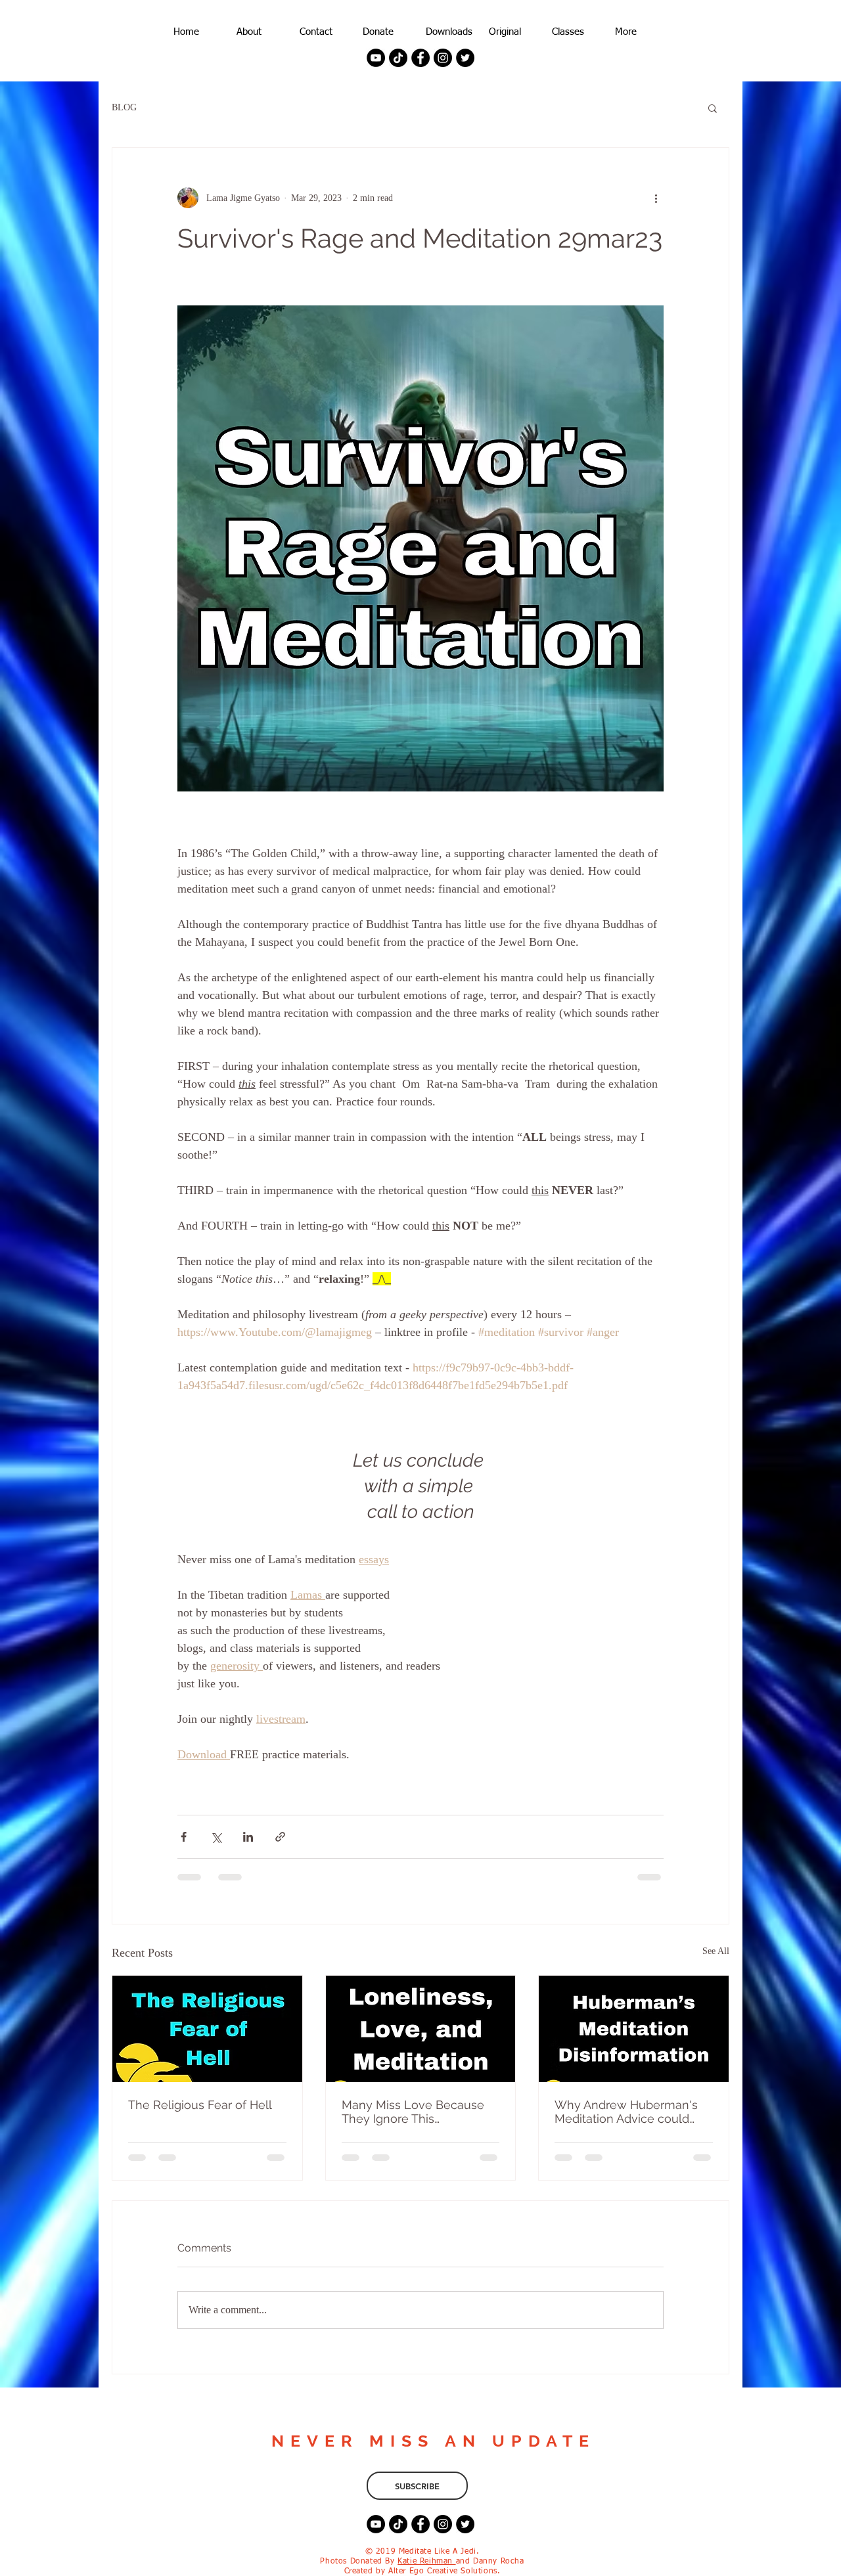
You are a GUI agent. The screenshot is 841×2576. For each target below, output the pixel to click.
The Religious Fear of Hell (200, 2105)
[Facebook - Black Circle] (420, 58)
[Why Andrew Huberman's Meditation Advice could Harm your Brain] (634, 2029)
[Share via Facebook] (184, 1837)
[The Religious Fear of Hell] (207, 2029)
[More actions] (656, 198)
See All (716, 1951)
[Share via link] (280, 1837)
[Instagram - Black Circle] (443, 58)
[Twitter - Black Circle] (465, 58)
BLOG (124, 107)
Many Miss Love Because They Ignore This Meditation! (413, 2112)
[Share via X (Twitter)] (216, 1837)
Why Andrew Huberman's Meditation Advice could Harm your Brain (626, 2112)
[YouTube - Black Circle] (376, 58)
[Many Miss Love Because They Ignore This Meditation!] (421, 2029)
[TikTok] (398, 58)
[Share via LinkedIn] (248, 1837)
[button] (713, 108)
